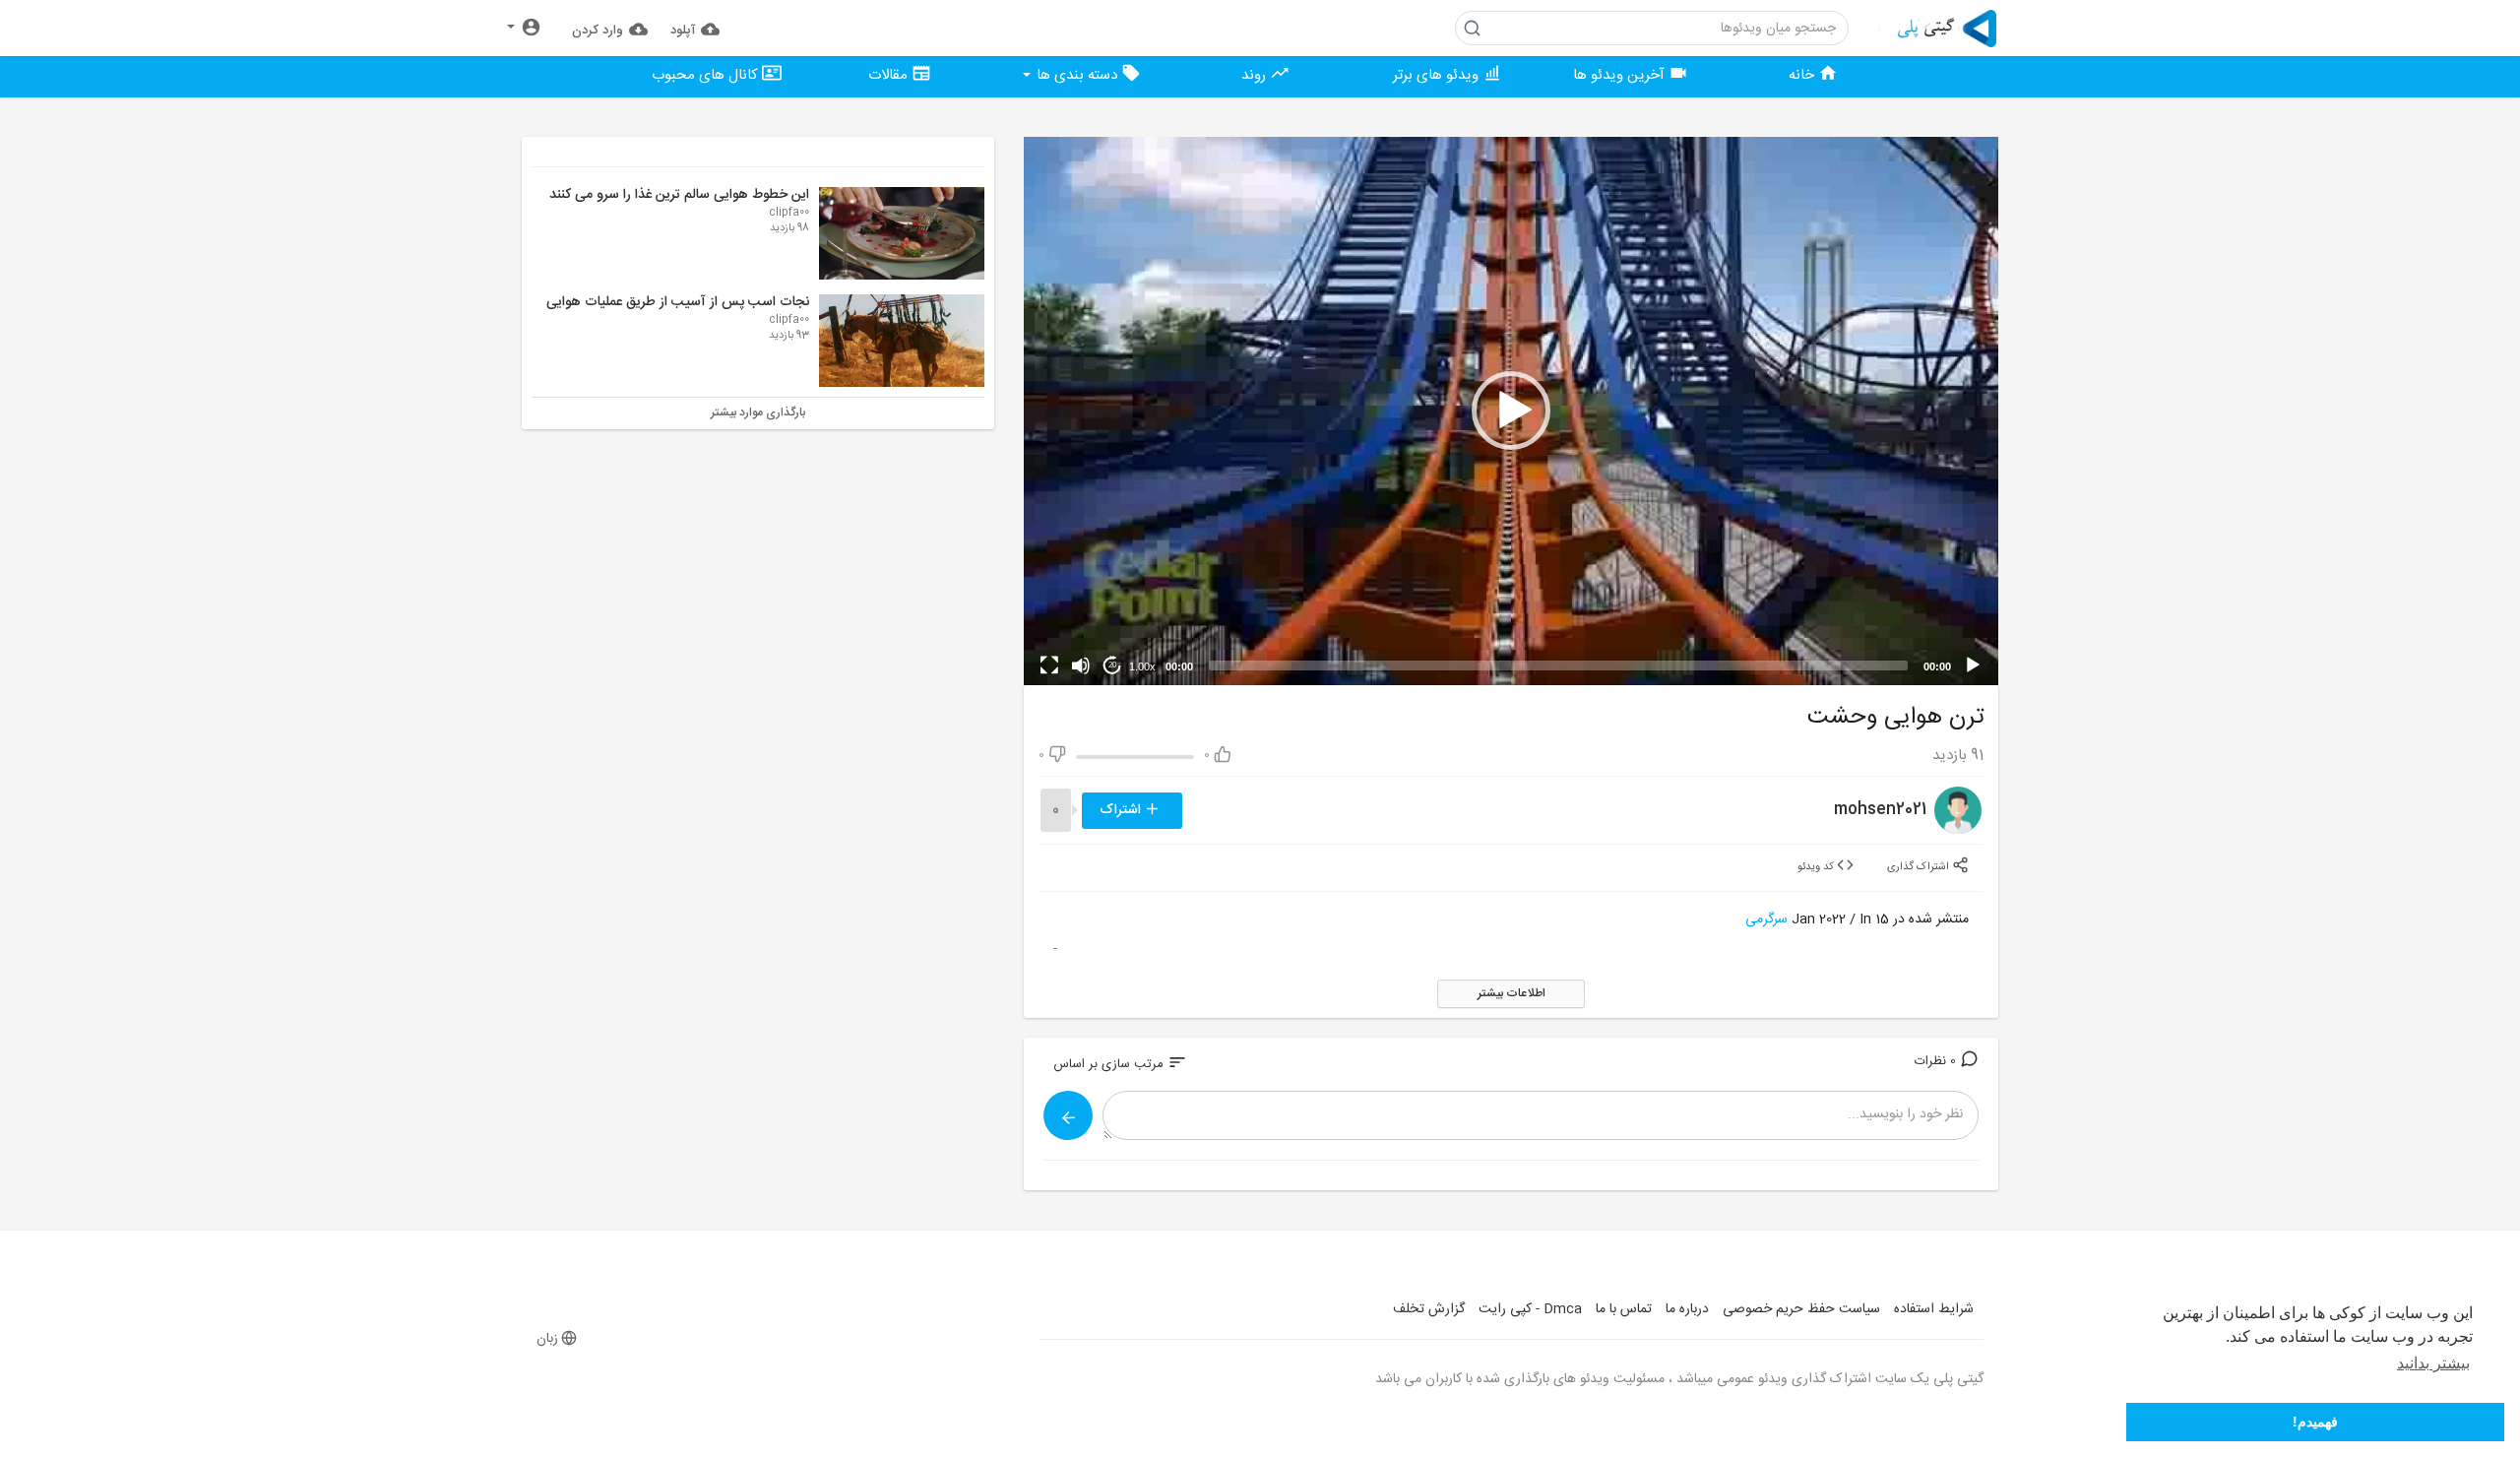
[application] (1511, 411)
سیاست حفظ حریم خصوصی (1801, 1309)
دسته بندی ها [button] (1077, 75)
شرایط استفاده (1934, 1309)
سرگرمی (1766, 919)
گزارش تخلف (1429, 1309)
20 (1112, 665)
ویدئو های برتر (1438, 75)
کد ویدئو (1817, 867)
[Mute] (1081, 665)
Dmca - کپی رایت (1530, 1309)
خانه (1803, 75)
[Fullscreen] (1049, 665)
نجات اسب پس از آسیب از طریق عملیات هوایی (678, 302)
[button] (524, 28)
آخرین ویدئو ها (1621, 75)
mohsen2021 (1880, 810)
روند (1256, 75)
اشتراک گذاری (1920, 867)
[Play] (1973, 665)
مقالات (890, 75)
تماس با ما (1624, 1309)
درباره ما (1687, 1309)
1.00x (1142, 666)
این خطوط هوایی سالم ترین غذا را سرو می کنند (679, 195)
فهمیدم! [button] (2315, 1422)
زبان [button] (547, 1339)
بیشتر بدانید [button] (2433, 1363)
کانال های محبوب (707, 75)
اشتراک (1122, 810)
